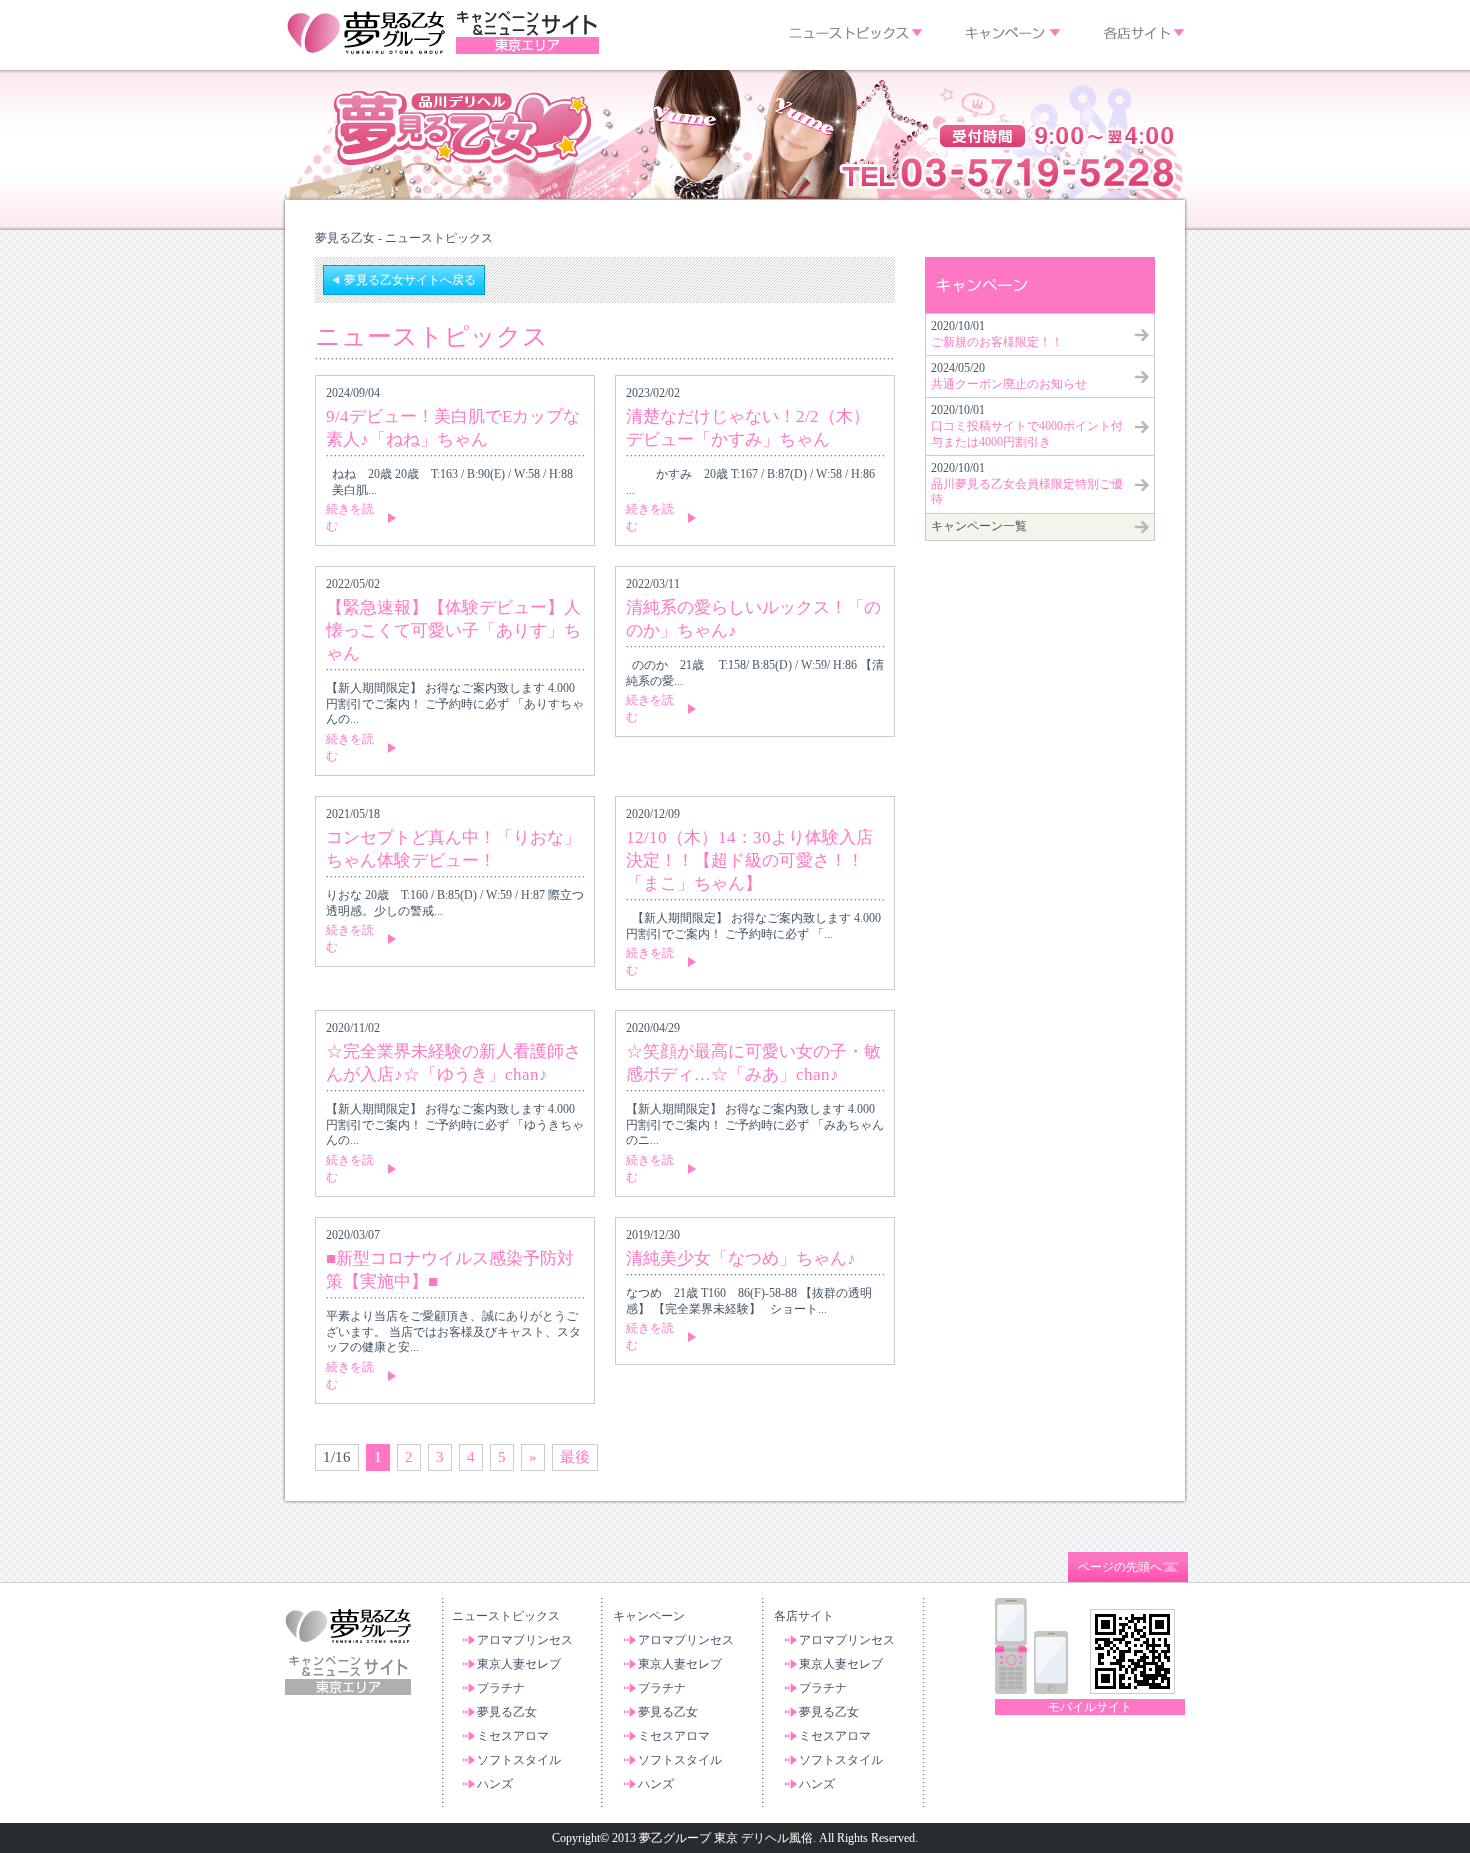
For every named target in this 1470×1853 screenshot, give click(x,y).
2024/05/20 (1009, 376)
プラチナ (501, 1688)
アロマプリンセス (525, 1640)
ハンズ (495, 1784)
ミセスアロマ (513, 1736)
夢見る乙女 (507, 1712)
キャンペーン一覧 (979, 526)
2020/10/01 (997, 334)
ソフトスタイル (519, 1760)
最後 (575, 1457)
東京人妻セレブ (519, 1664)
